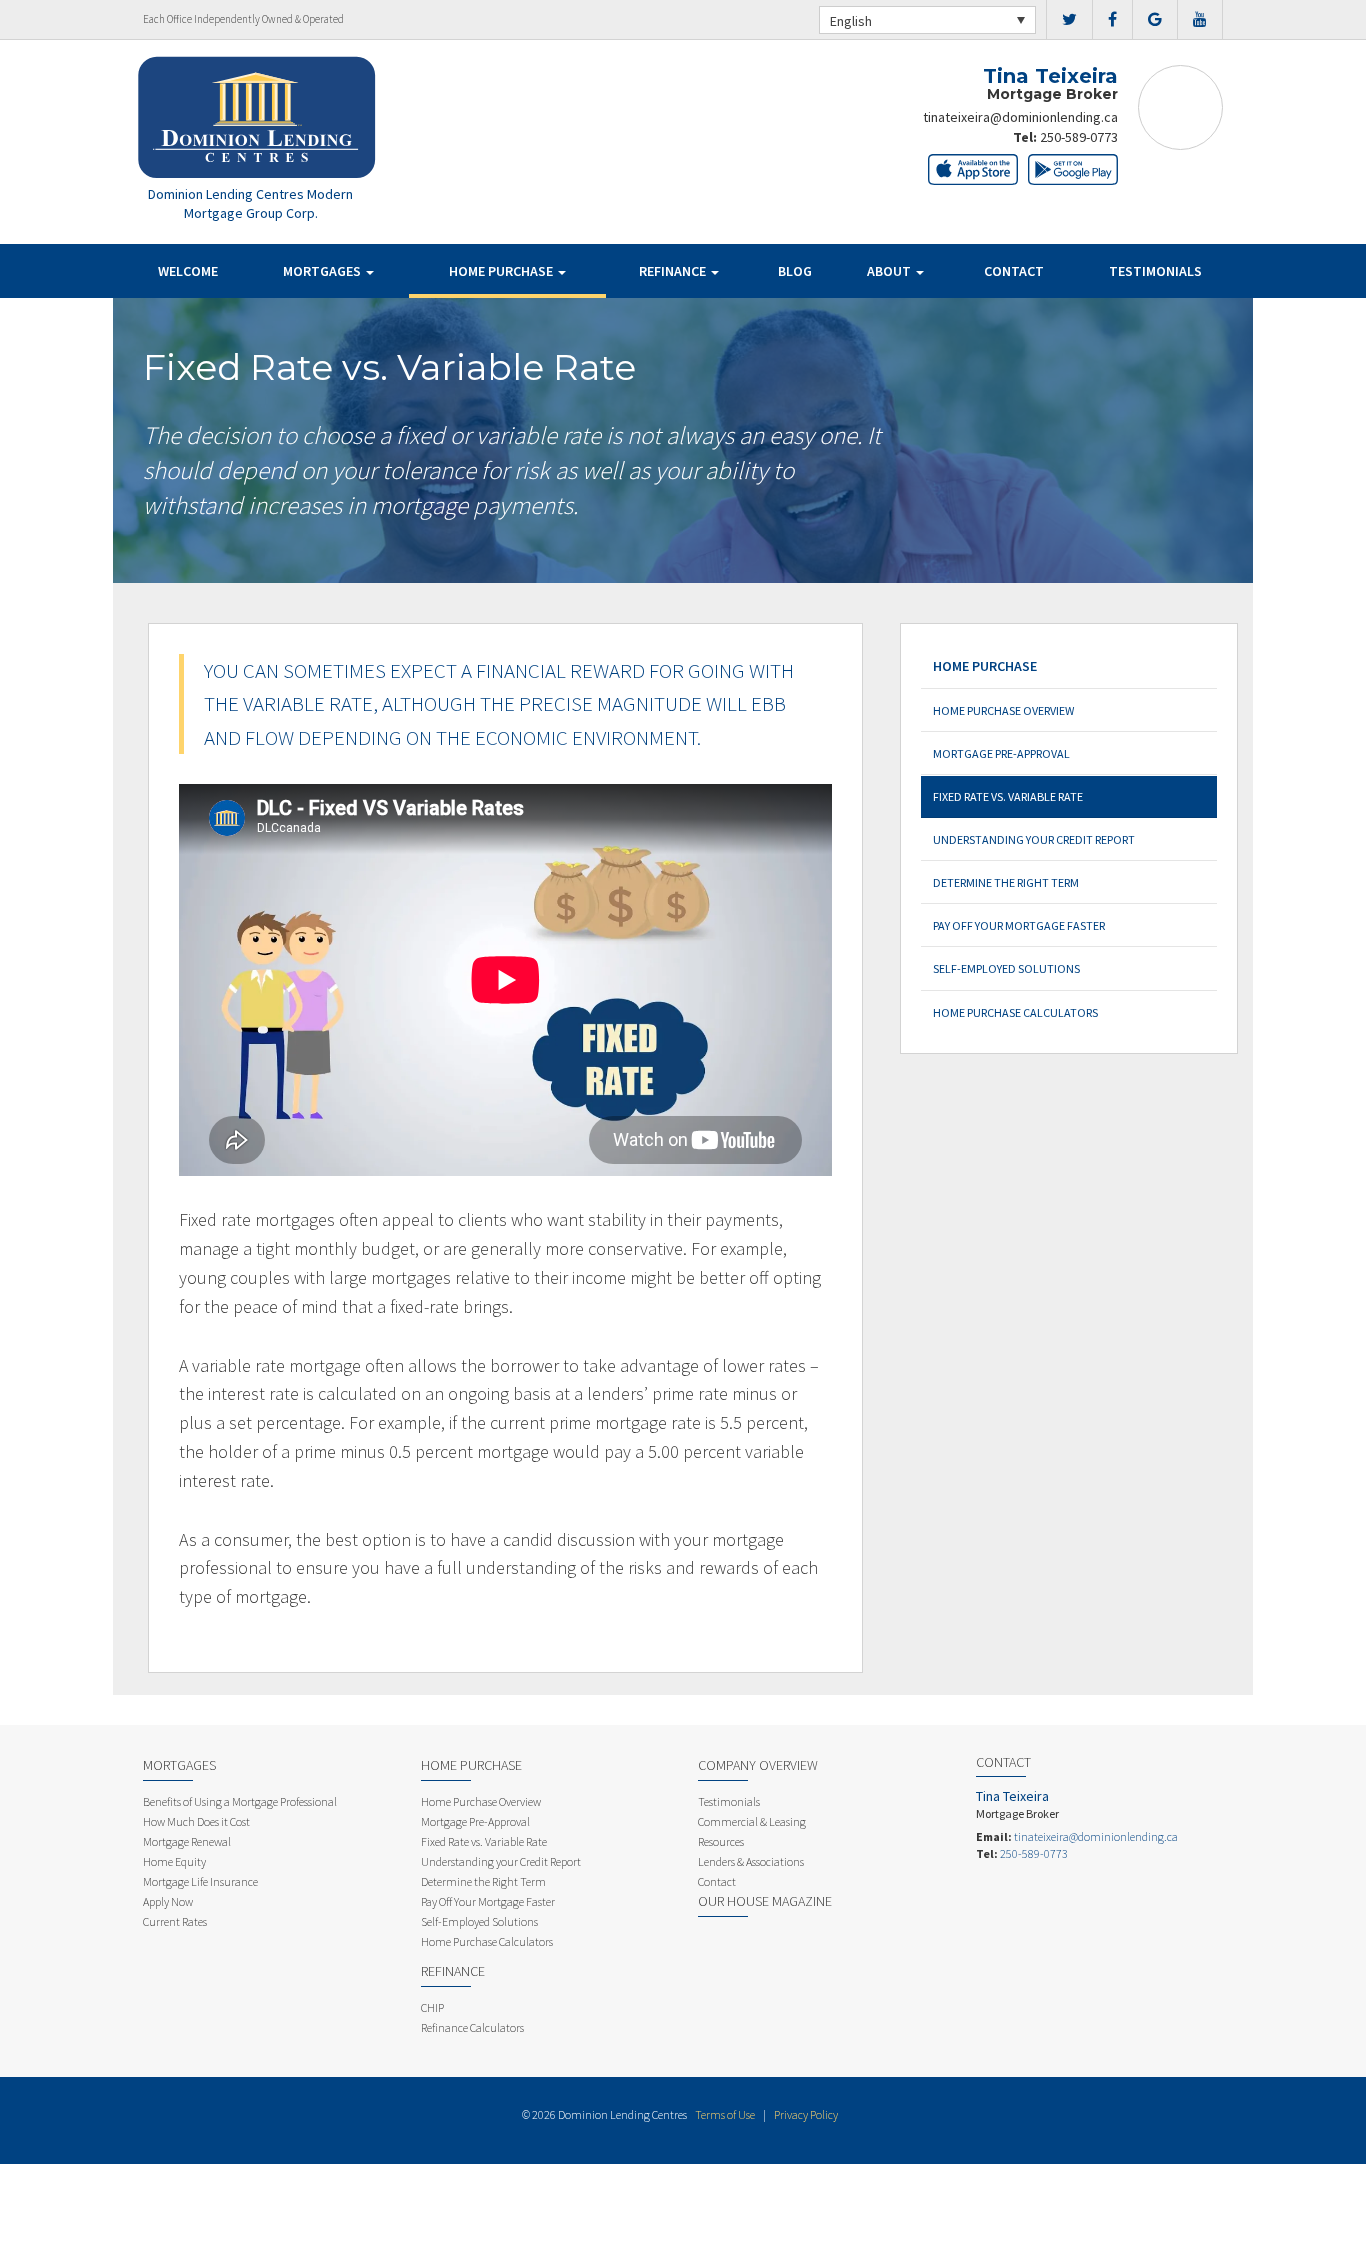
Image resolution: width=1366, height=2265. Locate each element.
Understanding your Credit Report (1034, 839)
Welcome (188, 271)
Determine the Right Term (1006, 882)
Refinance (674, 271)
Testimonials (1155, 271)
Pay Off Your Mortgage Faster (1019, 925)
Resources (721, 1841)
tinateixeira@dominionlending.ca (1020, 117)
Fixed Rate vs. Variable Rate (1008, 796)
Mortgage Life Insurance (200, 1881)
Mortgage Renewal (187, 1841)
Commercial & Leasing (752, 1821)
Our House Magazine (765, 1901)
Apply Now (168, 1901)
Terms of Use (725, 2114)
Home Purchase (502, 271)
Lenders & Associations (751, 1861)
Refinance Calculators (472, 2027)
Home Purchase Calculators (1015, 1012)
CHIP (432, 2007)
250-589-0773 (1079, 137)
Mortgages (323, 271)
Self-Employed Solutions (1006, 968)
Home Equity (174, 1861)
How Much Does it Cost (196, 1821)
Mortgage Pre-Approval (1001, 753)
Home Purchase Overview (1003, 710)
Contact (1014, 271)
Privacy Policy (806, 2114)
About (890, 271)
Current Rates (175, 1921)
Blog (795, 271)
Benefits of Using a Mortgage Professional (240, 1801)
